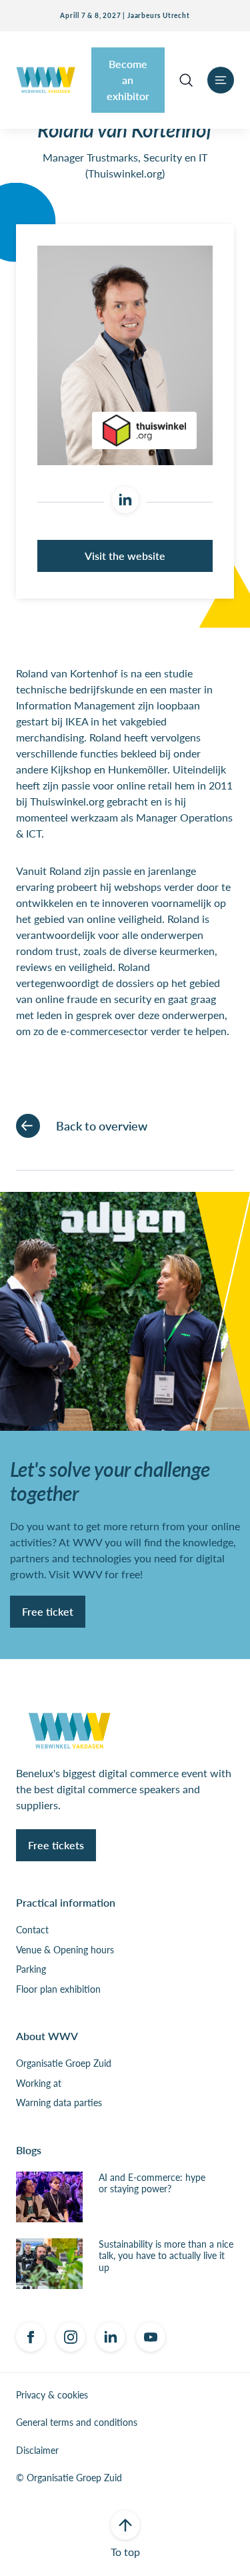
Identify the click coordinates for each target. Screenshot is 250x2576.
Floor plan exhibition (58, 1989)
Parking (31, 1969)
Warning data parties (59, 2103)
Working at (39, 2083)
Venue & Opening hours (65, 1950)
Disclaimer (37, 2451)
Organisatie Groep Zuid (64, 2063)
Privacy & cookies (52, 2395)
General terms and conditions (77, 2423)
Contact (32, 1930)
